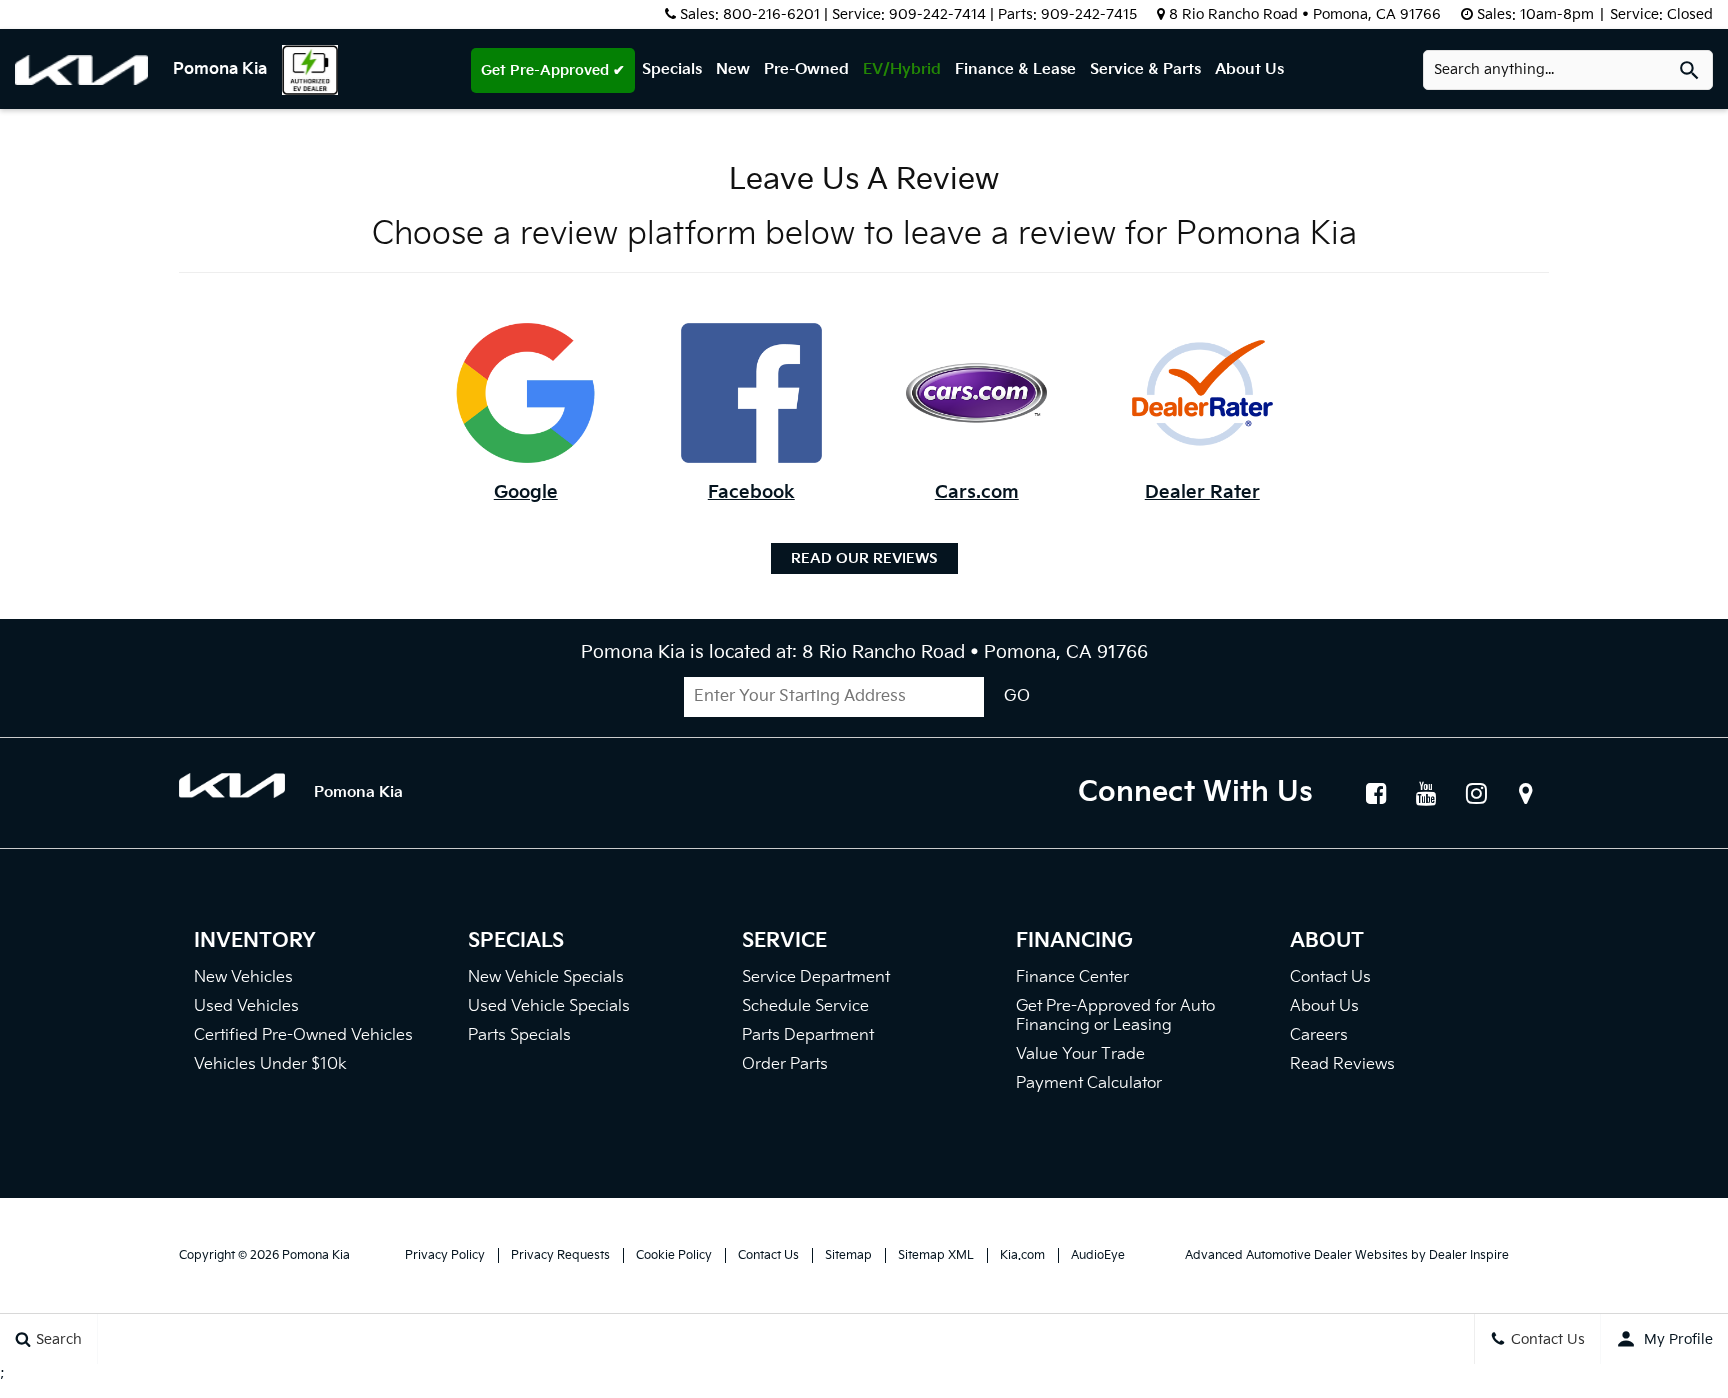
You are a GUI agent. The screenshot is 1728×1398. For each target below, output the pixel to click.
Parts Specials (519, 1035)
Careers (1319, 1035)
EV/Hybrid (902, 69)
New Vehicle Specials (546, 977)
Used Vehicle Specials (549, 1006)
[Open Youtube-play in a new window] (1426, 793)
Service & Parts (1145, 69)
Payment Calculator (1089, 1083)
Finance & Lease (1015, 69)
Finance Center (1072, 977)
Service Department (816, 977)
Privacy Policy (445, 1255)
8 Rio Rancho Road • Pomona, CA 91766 (1305, 14)
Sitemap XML (936, 1255)
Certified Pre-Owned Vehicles (303, 1035)
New (733, 69)
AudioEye (1098, 1255)
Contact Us (1330, 977)
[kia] (94, 70)
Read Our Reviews (864, 558)
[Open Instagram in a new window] (1476, 793)
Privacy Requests (560, 1255)
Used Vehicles (246, 1006)
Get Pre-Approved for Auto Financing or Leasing (1115, 1016)
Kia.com (1022, 1255)
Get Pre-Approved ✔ (553, 70)
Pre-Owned (806, 69)
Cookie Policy (674, 1255)
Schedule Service (805, 1006)
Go (1017, 696)
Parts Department (808, 1035)
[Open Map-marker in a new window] (1526, 793)
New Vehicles (243, 977)
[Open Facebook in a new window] (1376, 793)
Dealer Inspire (1469, 1255)
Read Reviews (1342, 1064)
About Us (1249, 69)
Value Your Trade (1080, 1054)
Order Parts (785, 1064)
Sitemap (848, 1255)
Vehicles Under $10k (270, 1064)
